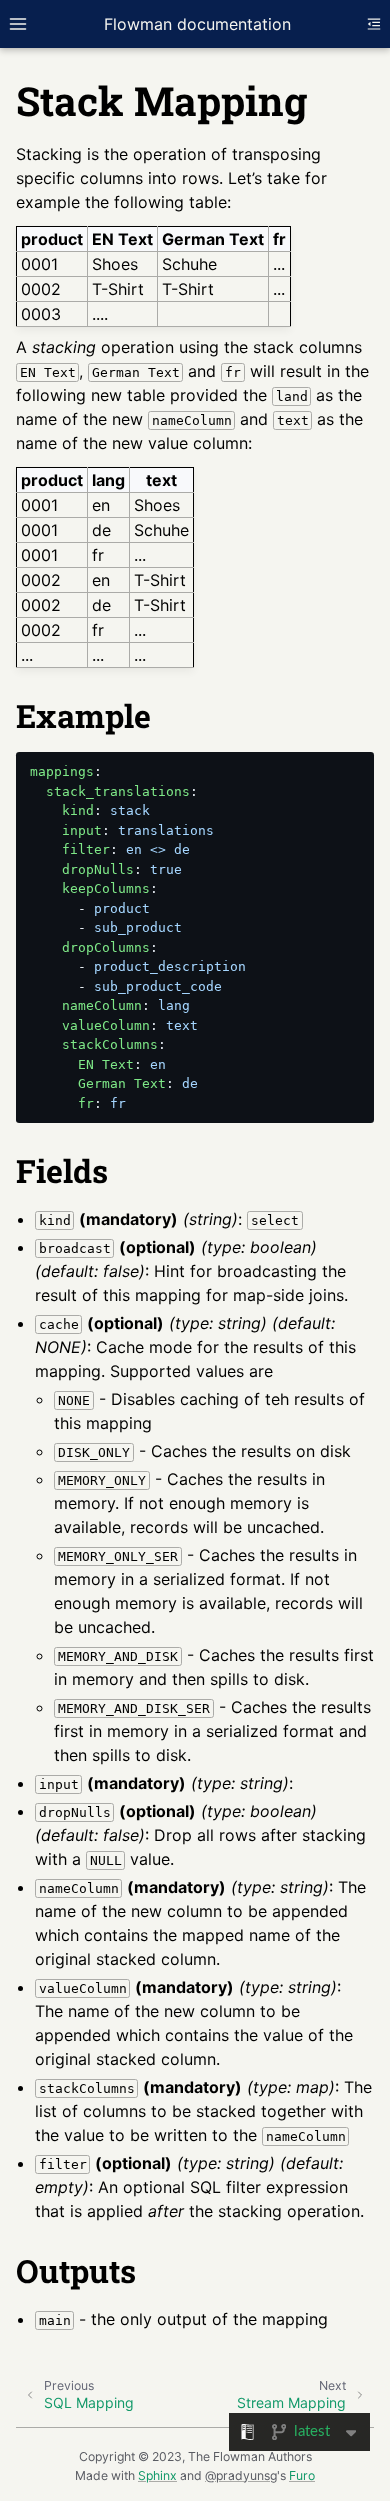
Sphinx (157, 2475)
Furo (302, 2475)
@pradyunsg (241, 2475)
